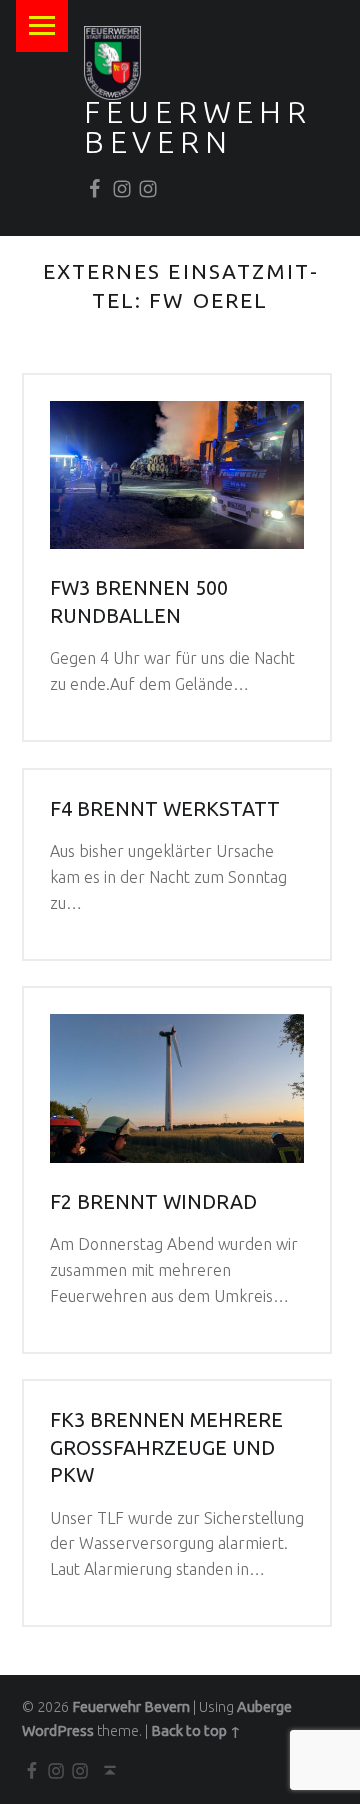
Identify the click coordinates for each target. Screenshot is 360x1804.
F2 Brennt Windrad (153, 1202)
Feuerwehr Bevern (198, 127)
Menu (42, 26)
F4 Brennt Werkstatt (165, 809)
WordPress (58, 1731)
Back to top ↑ (196, 1731)
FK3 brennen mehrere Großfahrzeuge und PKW (166, 1447)
